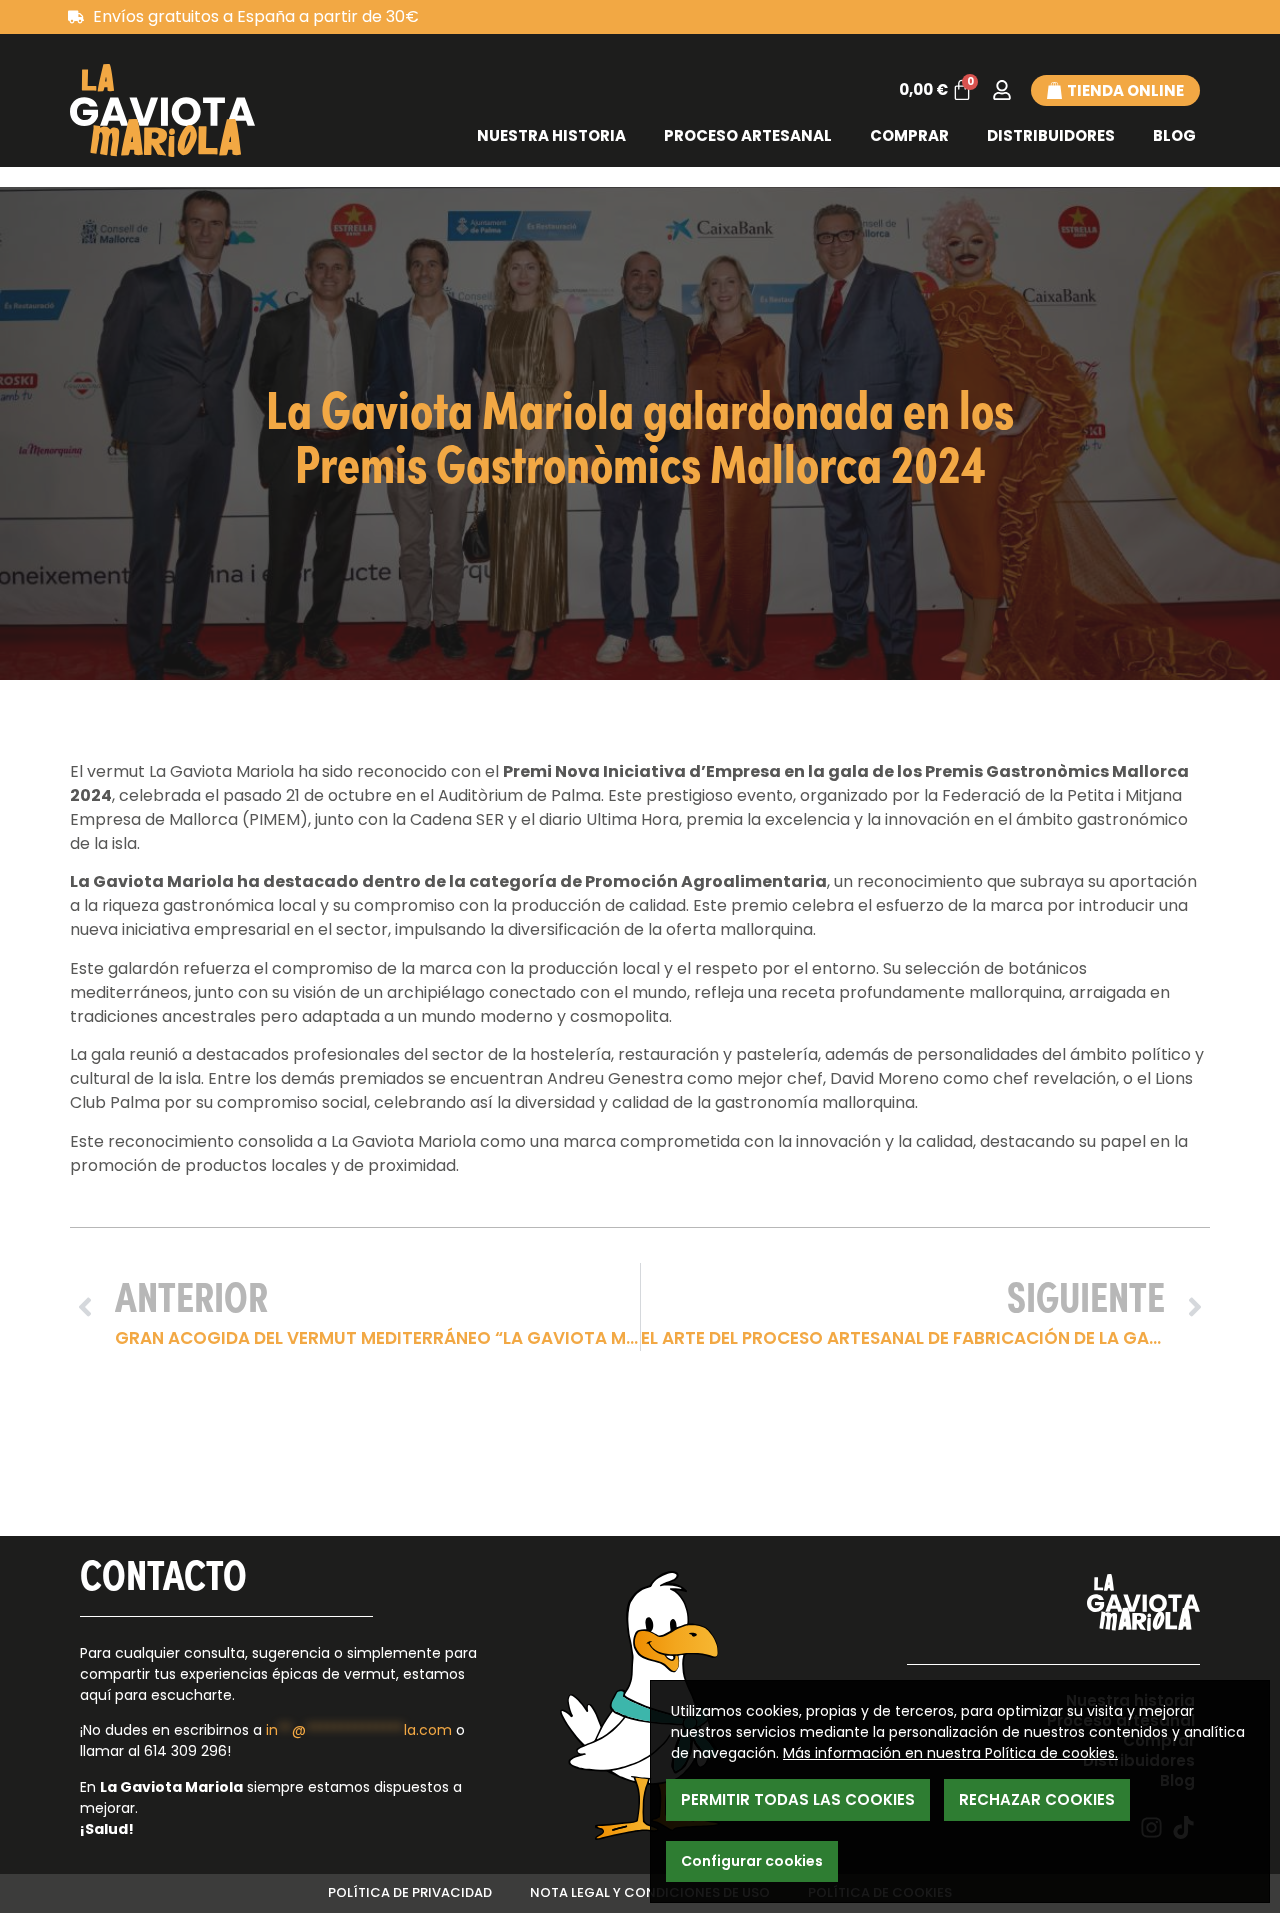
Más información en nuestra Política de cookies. (950, 1753)
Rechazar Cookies (1037, 1799)
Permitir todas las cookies (798, 1799)
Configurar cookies (752, 1861)
